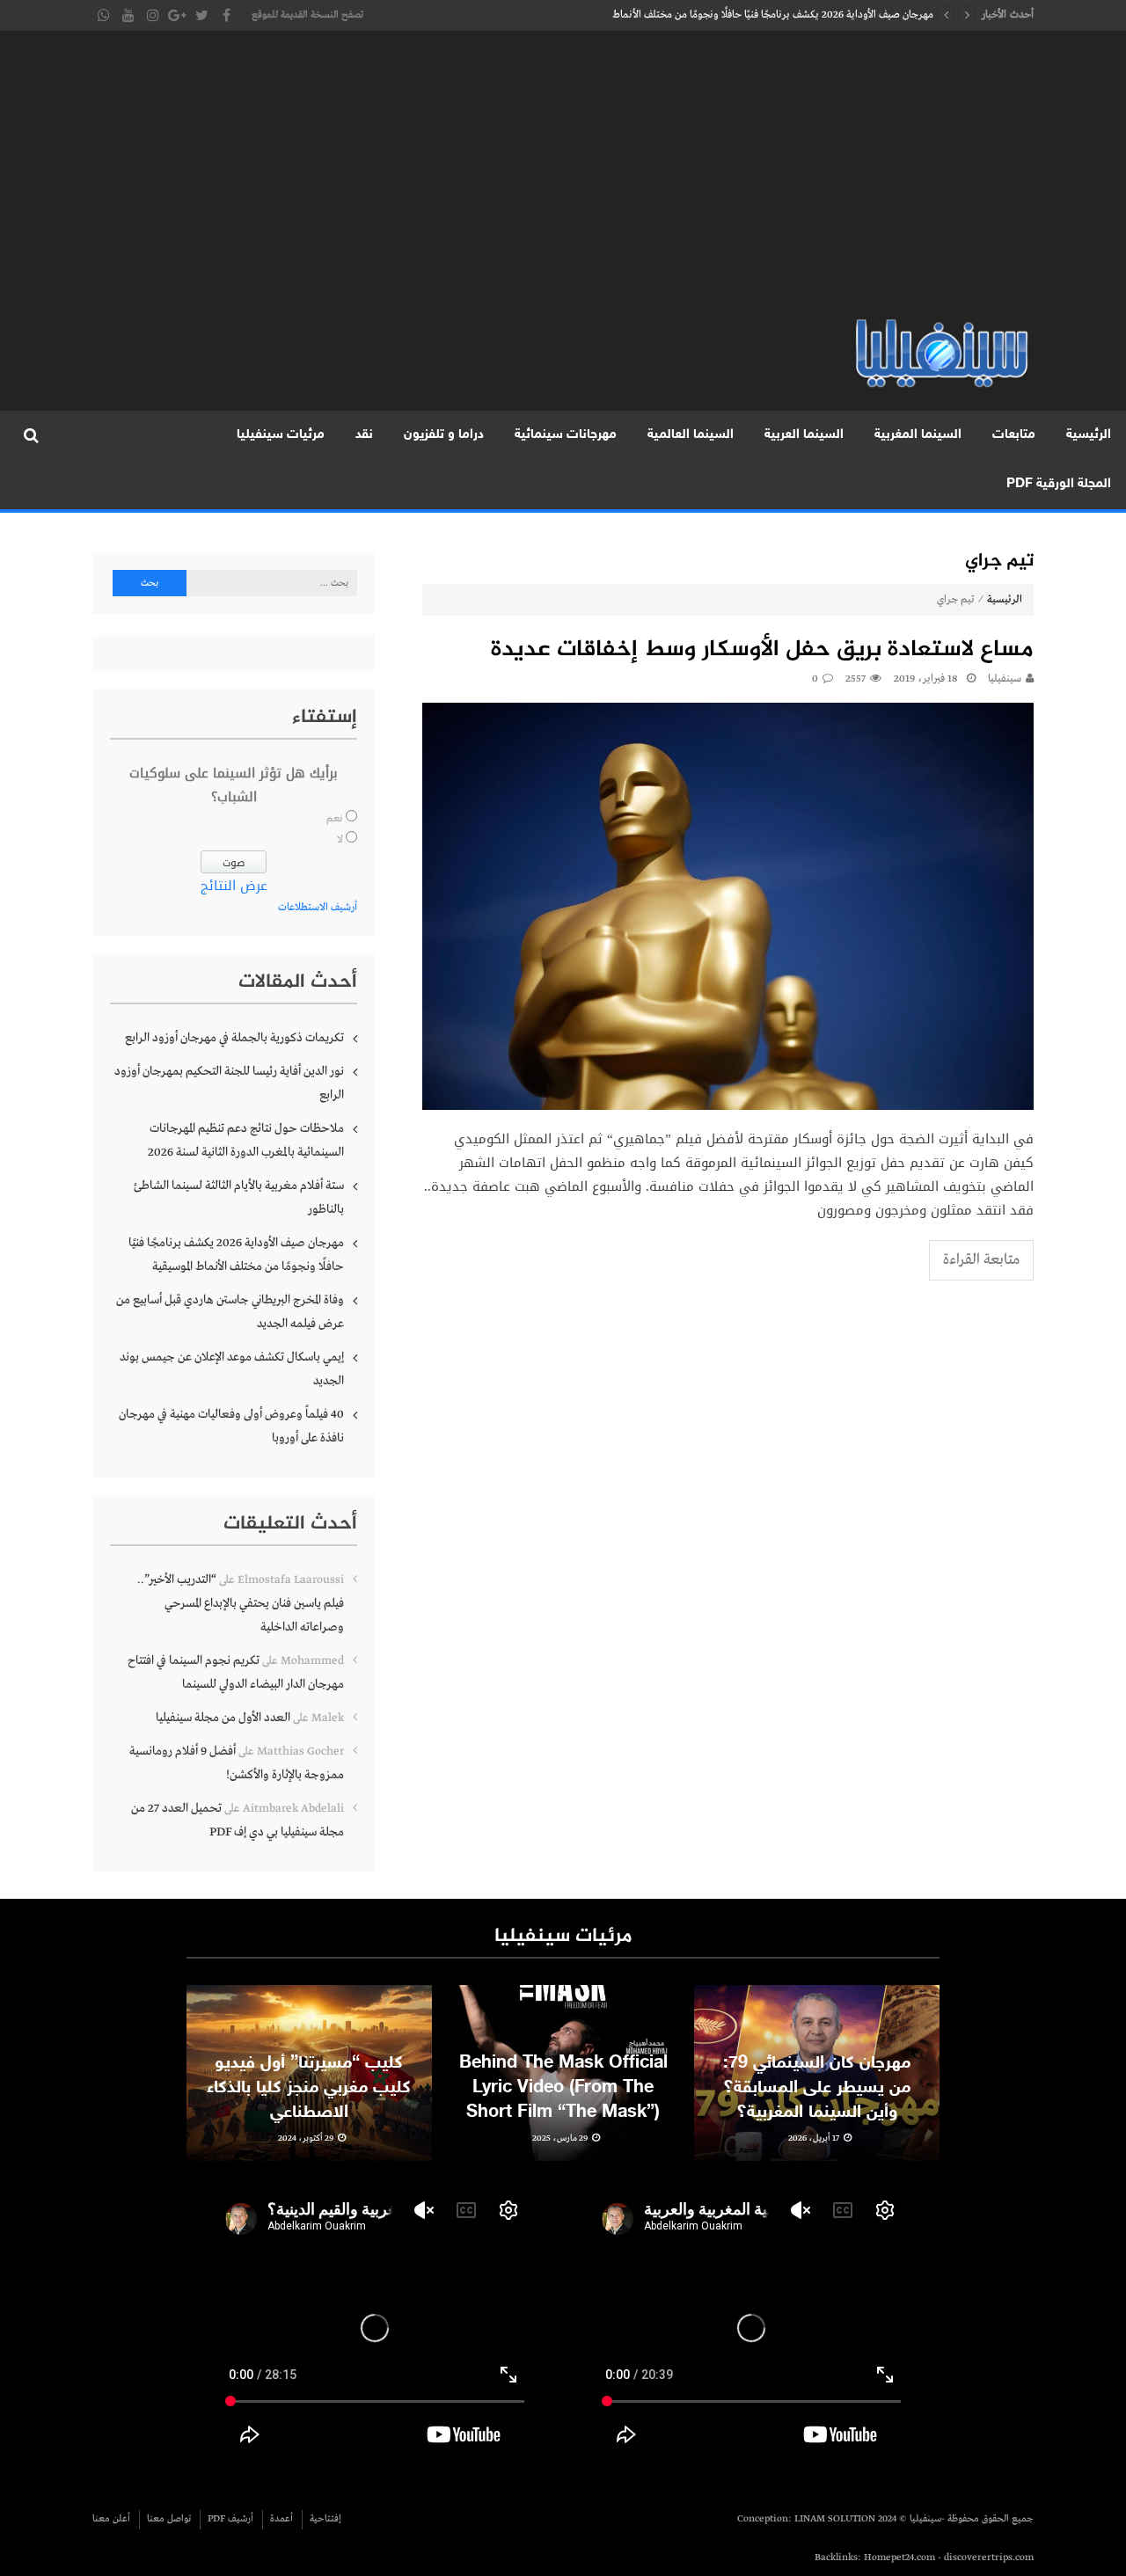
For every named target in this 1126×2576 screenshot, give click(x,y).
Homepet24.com (899, 2558)
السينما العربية (804, 435)
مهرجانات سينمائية (566, 435)
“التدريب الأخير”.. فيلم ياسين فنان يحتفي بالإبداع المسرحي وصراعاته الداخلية (241, 1603)
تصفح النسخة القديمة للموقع (307, 15)
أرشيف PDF (230, 2519)
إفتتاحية (325, 2519)
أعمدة (281, 2519)
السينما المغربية (918, 435)
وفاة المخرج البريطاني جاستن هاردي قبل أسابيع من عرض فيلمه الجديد (230, 1312)
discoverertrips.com (989, 2558)
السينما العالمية (691, 435)
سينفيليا (1005, 679)
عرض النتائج (234, 886)
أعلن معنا (111, 2519)
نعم (335, 819)
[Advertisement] (563, 185)
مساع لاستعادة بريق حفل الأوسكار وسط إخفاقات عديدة (762, 650)
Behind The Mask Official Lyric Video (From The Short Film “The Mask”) (563, 2088)
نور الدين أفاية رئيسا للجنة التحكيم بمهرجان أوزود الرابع (229, 1083)
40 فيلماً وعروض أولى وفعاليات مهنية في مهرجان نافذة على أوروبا (231, 1426)
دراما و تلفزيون (444, 435)
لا (340, 840)
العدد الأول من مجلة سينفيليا (223, 1718)
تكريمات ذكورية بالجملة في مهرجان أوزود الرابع (234, 1038)
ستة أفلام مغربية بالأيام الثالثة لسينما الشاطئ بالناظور (239, 1197)
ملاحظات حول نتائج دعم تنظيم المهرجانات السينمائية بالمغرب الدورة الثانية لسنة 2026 (246, 1140)
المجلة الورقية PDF (1059, 484)
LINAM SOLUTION (835, 2519)
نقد (364, 435)
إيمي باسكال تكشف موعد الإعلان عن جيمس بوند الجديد (232, 1369)
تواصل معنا (169, 2519)
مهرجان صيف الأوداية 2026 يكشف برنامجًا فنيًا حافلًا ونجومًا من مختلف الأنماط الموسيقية (773, 19)
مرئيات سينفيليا (281, 435)
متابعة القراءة (981, 1260)
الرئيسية (1089, 435)
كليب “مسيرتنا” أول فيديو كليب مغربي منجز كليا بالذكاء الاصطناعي (309, 2088)
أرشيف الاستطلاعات (318, 908)
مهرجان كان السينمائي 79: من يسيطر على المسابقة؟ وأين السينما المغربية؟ (817, 2088)
